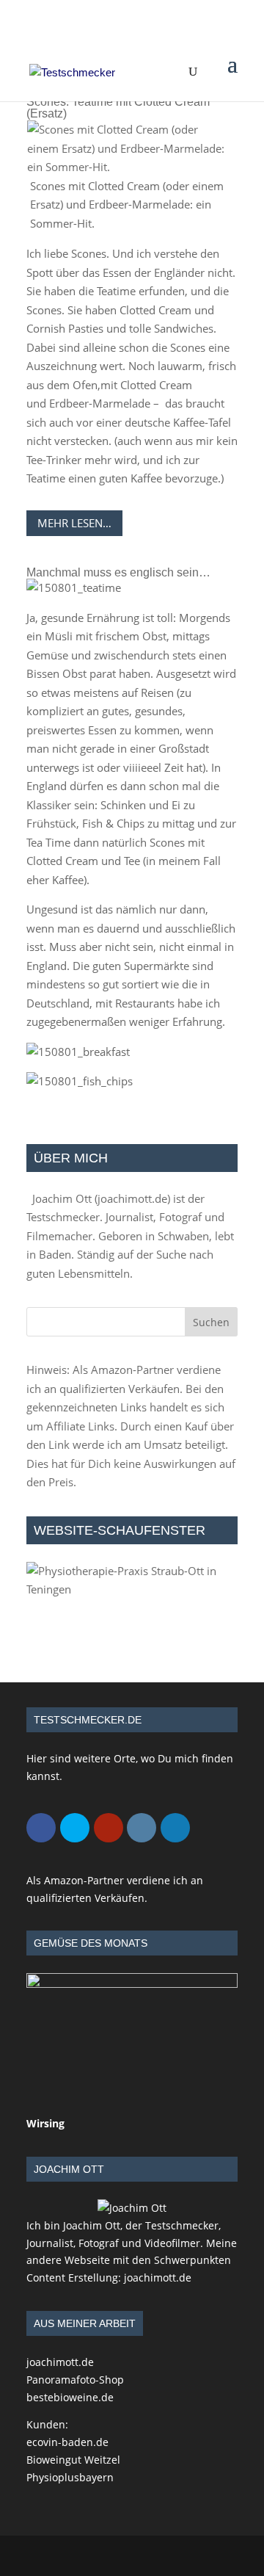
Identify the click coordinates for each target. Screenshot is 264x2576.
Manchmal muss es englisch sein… (118, 572)
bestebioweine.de (70, 2397)
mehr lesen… (74, 523)
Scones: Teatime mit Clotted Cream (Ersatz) (118, 108)
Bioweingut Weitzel (73, 2460)
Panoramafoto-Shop (75, 2380)
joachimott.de (132, 1198)
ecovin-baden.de (67, 2442)
